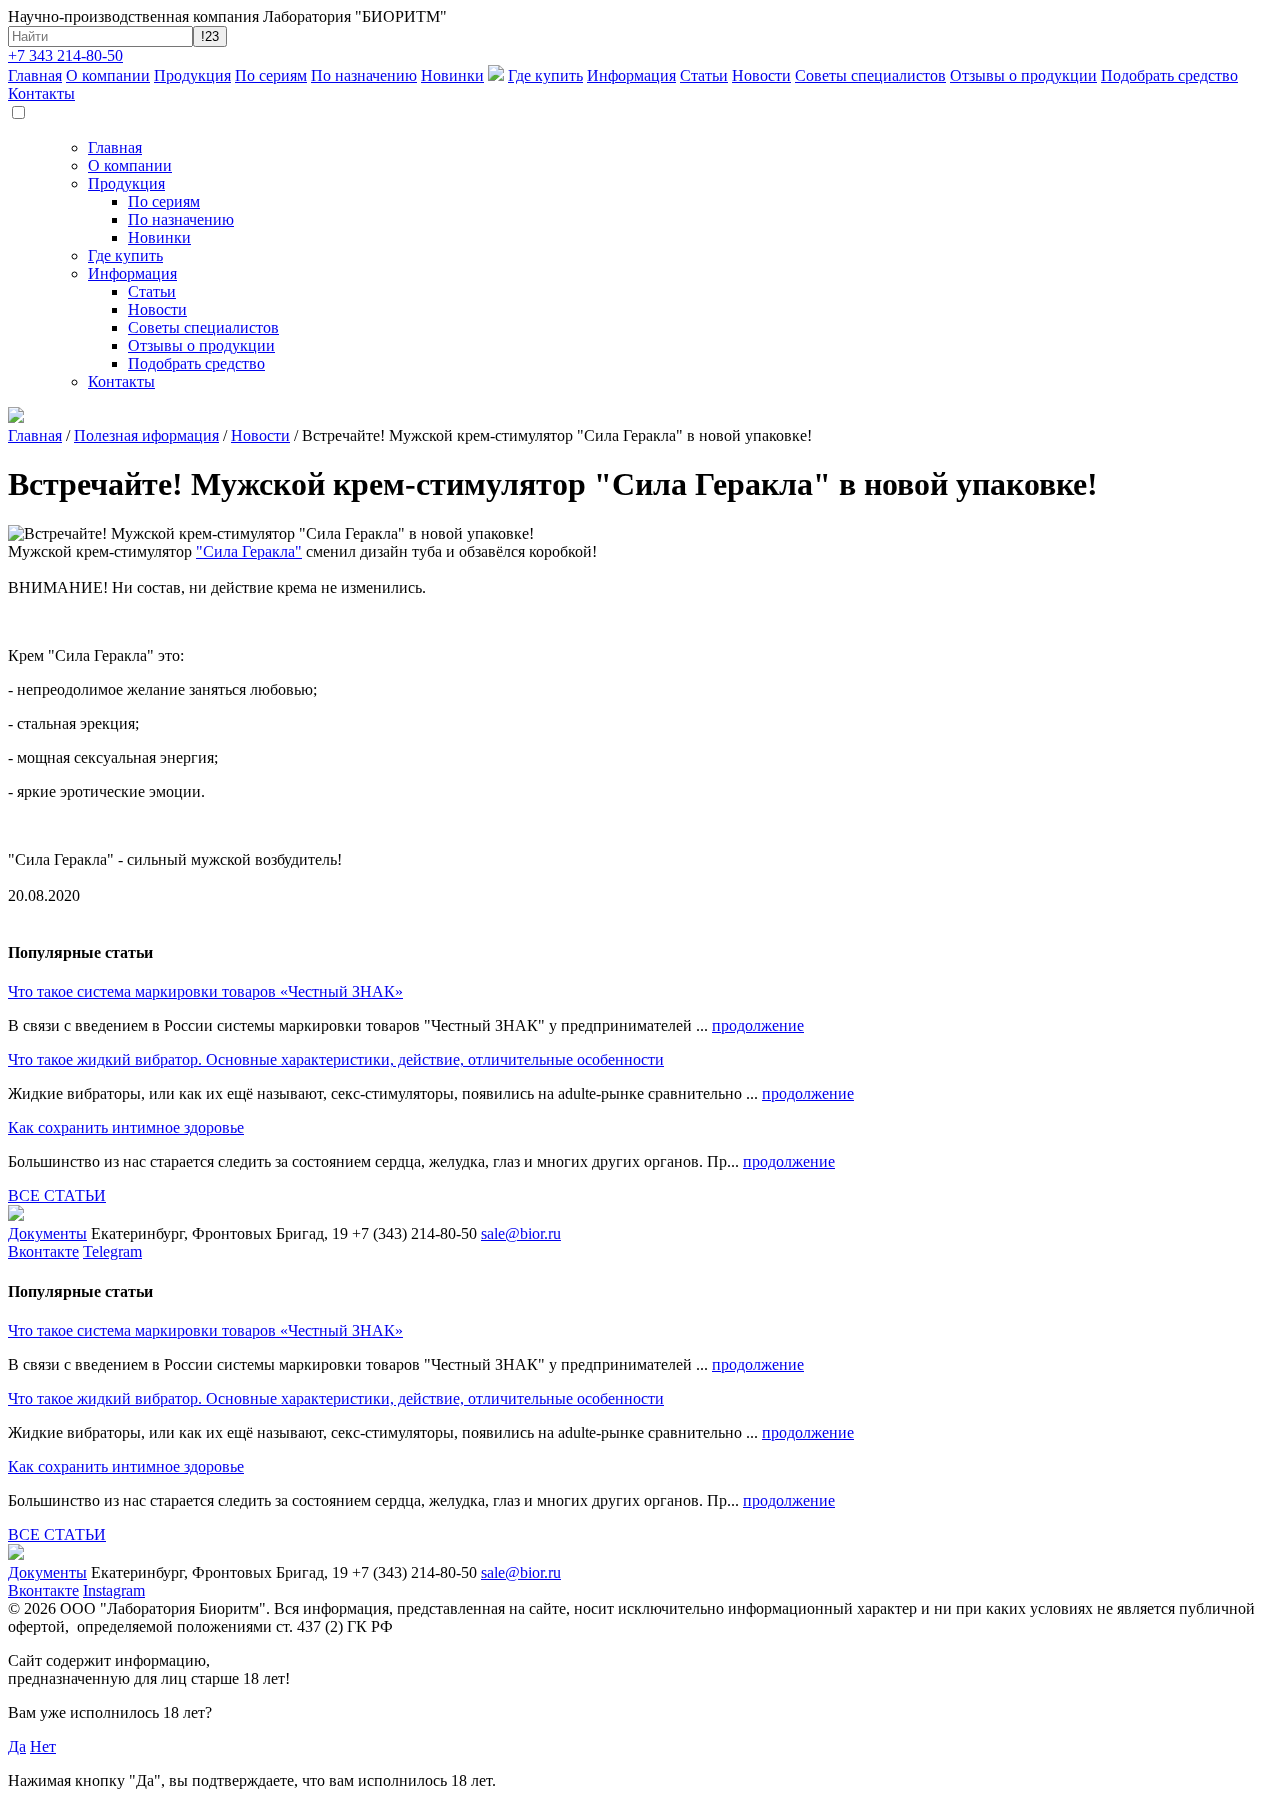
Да (17, 1746)
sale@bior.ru (521, 1233)
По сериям (271, 75)
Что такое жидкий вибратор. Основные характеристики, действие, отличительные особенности (336, 1059)
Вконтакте (43, 1251)
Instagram (114, 1590)
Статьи (704, 75)
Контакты (41, 93)
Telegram (112, 1251)
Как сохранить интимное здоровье (126, 1127)
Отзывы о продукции (1023, 75)
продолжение (758, 1025)
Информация (631, 75)
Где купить (545, 75)
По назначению (364, 75)
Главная (35, 75)
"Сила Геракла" (249, 551)
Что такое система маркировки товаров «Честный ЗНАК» (205, 991)
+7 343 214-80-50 (65, 55)
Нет (43, 1746)
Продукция (192, 75)
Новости (761, 75)
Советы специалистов (870, 75)
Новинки (452, 75)
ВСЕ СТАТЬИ (57, 1195)
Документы (47, 1233)
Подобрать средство (1169, 75)
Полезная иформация (146, 435)
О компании (108, 75)
